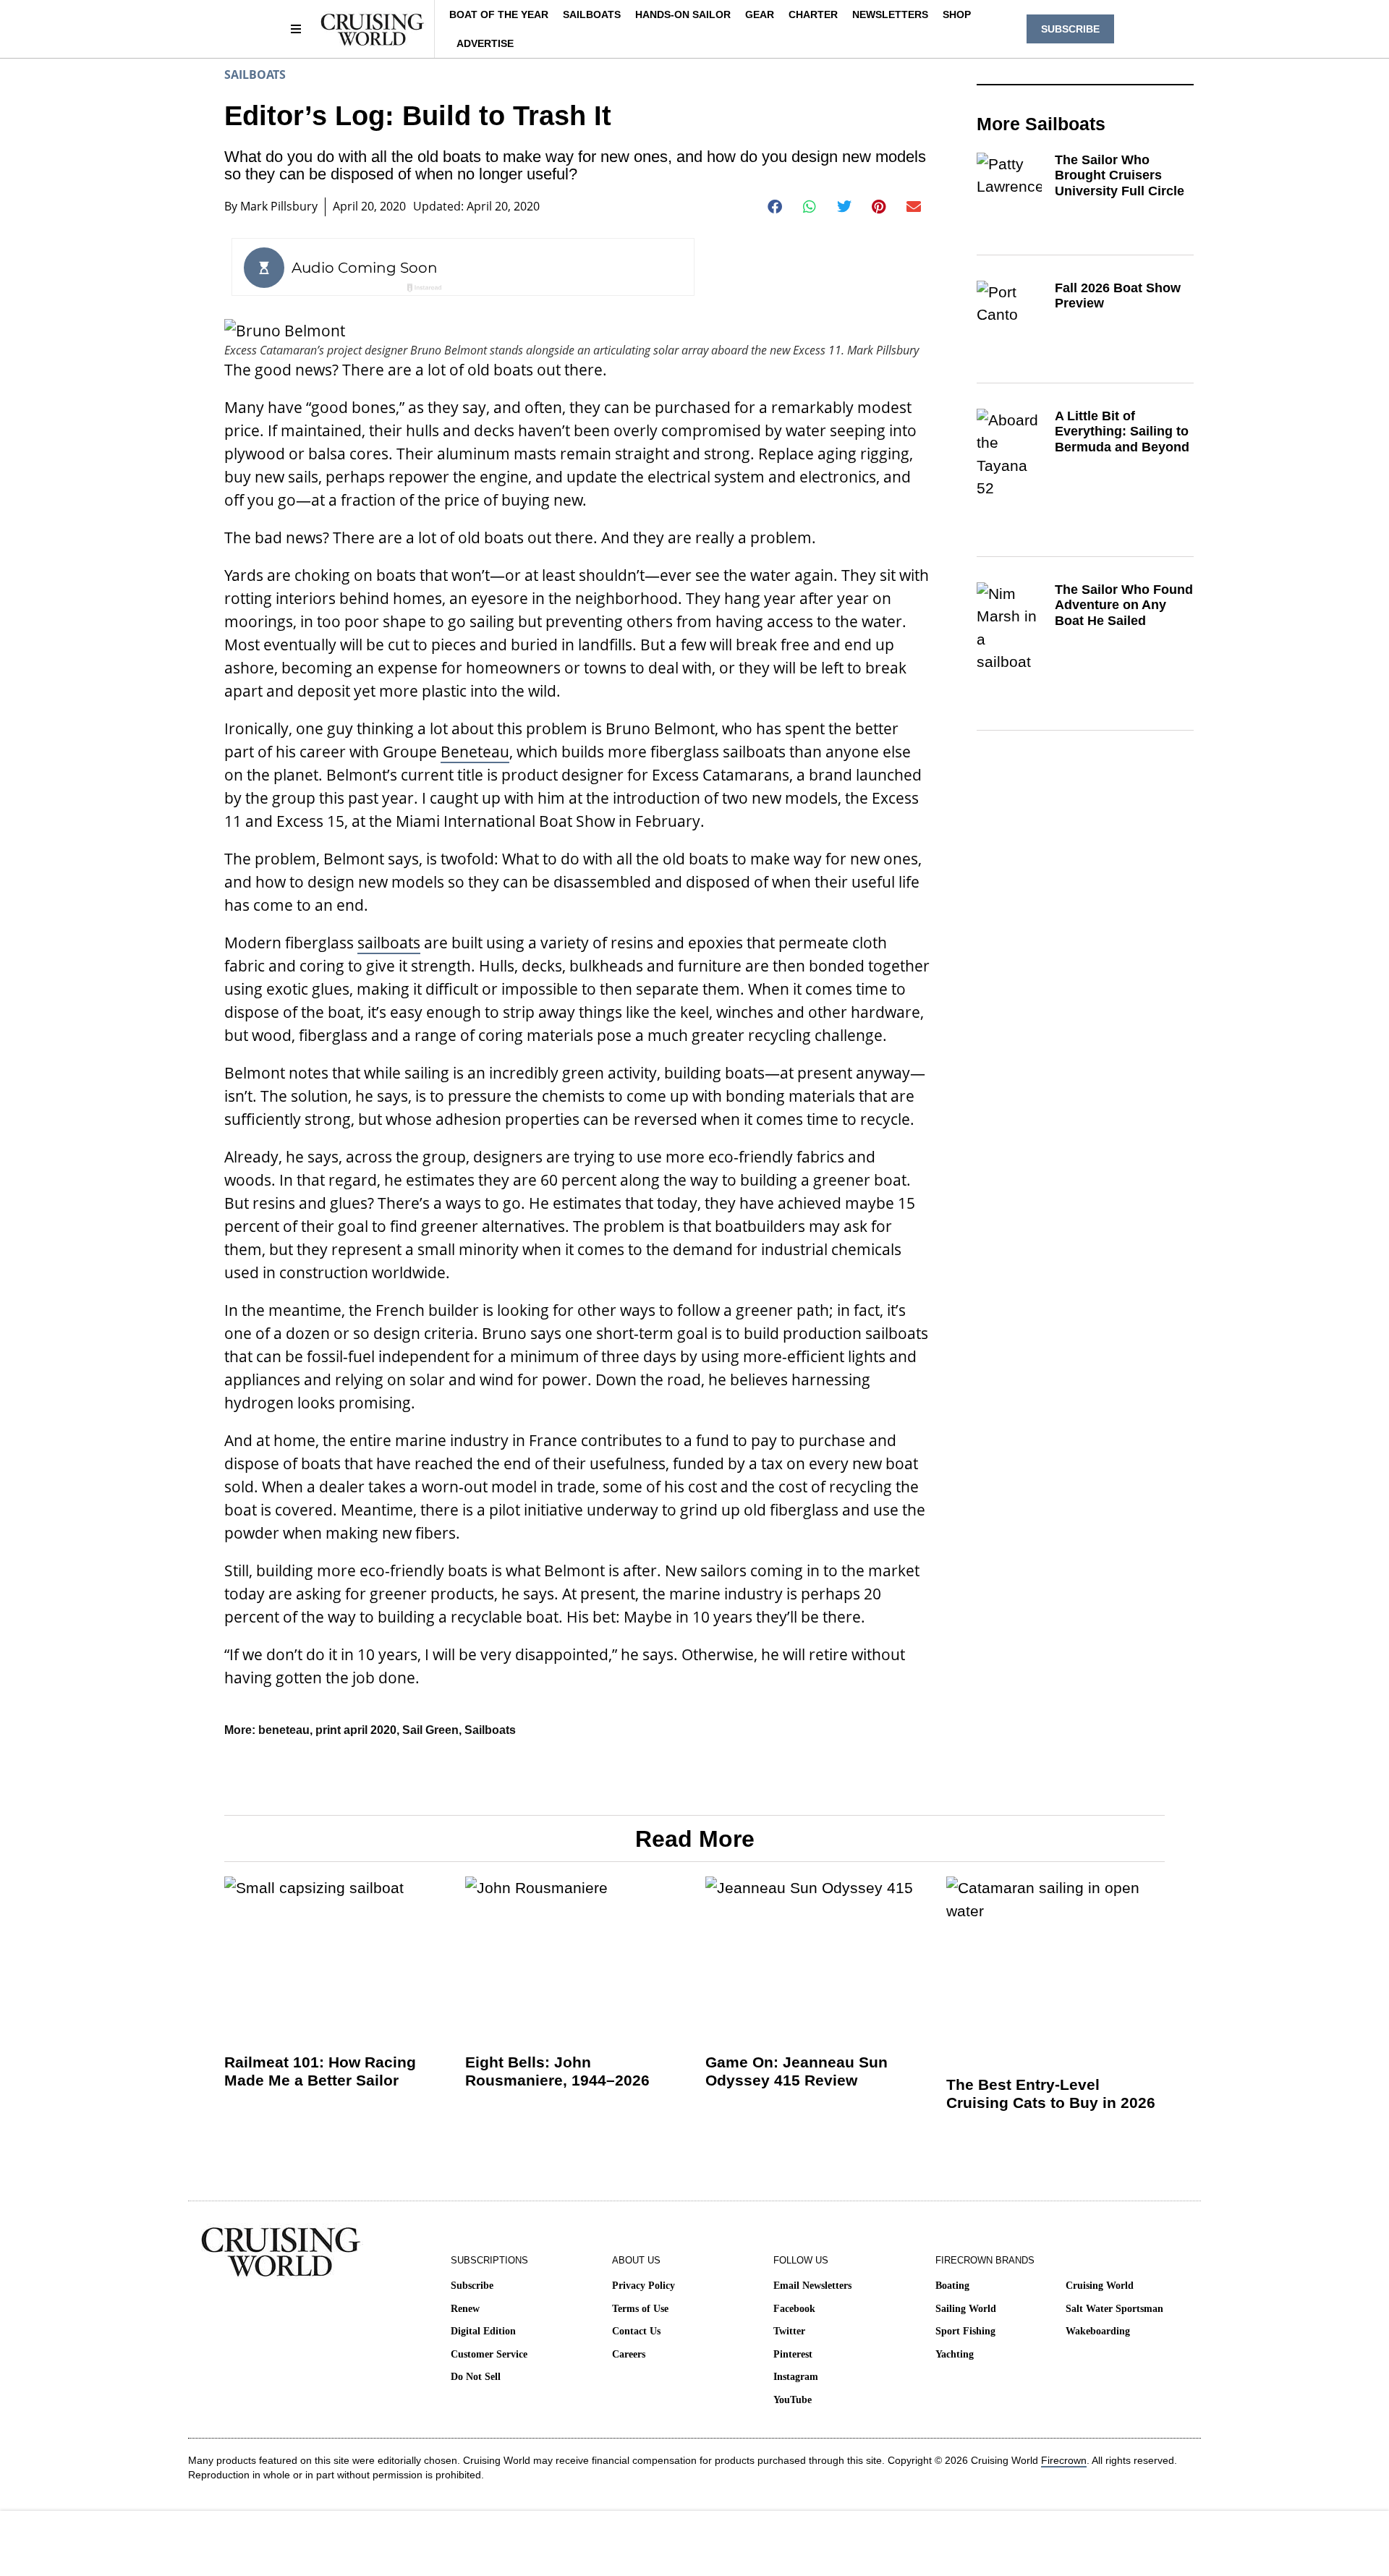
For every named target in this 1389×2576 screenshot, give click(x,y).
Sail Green (430, 1730)
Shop (957, 14)
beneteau (284, 1730)
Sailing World (966, 2309)
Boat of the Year (499, 14)
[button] (775, 207)
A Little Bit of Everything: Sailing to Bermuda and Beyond (1122, 432)
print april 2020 (356, 1730)
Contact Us (636, 2331)
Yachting (955, 2354)
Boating (952, 2286)
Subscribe (472, 2286)
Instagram (796, 2377)
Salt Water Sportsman (1114, 2309)
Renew (465, 2309)
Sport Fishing (965, 2331)
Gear (760, 14)
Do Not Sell (476, 2377)
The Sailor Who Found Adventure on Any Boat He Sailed (1124, 605)
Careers (629, 2354)
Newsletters (890, 14)
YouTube (793, 2400)
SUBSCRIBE (1070, 29)
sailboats (389, 943)
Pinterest (793, 2354)
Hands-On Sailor (683, 14)
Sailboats (592, 14)
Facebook (794, 2309)
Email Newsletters (812, 2286)
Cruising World (1100, 2286)
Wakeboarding (1098, 2331)
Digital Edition (483, 2331)
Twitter (789, 2331)
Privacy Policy (643, 2286)
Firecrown (1064, 2460)
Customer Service (489, 2354)
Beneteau (475, 752)
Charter (813, 14)
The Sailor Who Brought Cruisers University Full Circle (1120, 175)
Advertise (485, 43)
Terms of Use (640, 2309)
